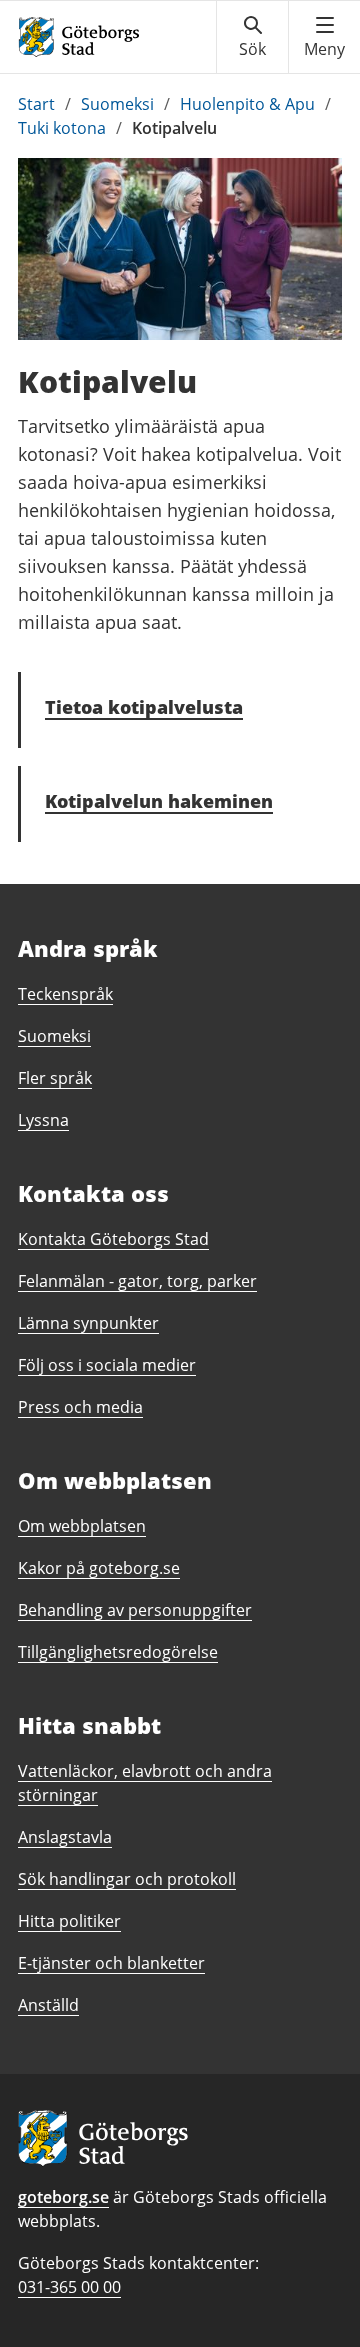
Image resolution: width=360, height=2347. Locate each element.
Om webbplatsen (82, 1526)
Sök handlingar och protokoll (127, 1879)
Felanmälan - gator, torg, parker (137, 1281)
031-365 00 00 (69, 2287)
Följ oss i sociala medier (107, 1365)
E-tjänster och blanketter (111, 1963)
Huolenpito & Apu (247, 104)
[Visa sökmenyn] (252, 37)
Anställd (48, 2005)
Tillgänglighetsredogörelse (118, 1652)
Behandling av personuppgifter (135, 1610)
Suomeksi (117, 104)
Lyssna (43, 1120)
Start (36, 104)
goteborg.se (63, 2197)
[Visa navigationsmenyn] (324, 37)
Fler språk (55, 1078)
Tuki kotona (62, 128)
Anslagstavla (65, 1837)
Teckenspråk (65, 994)
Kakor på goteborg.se (99, 1568)
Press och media (80, 1407)
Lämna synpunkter (88, 1323)
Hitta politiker (69, 1921)
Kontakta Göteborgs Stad (113, 1239)
